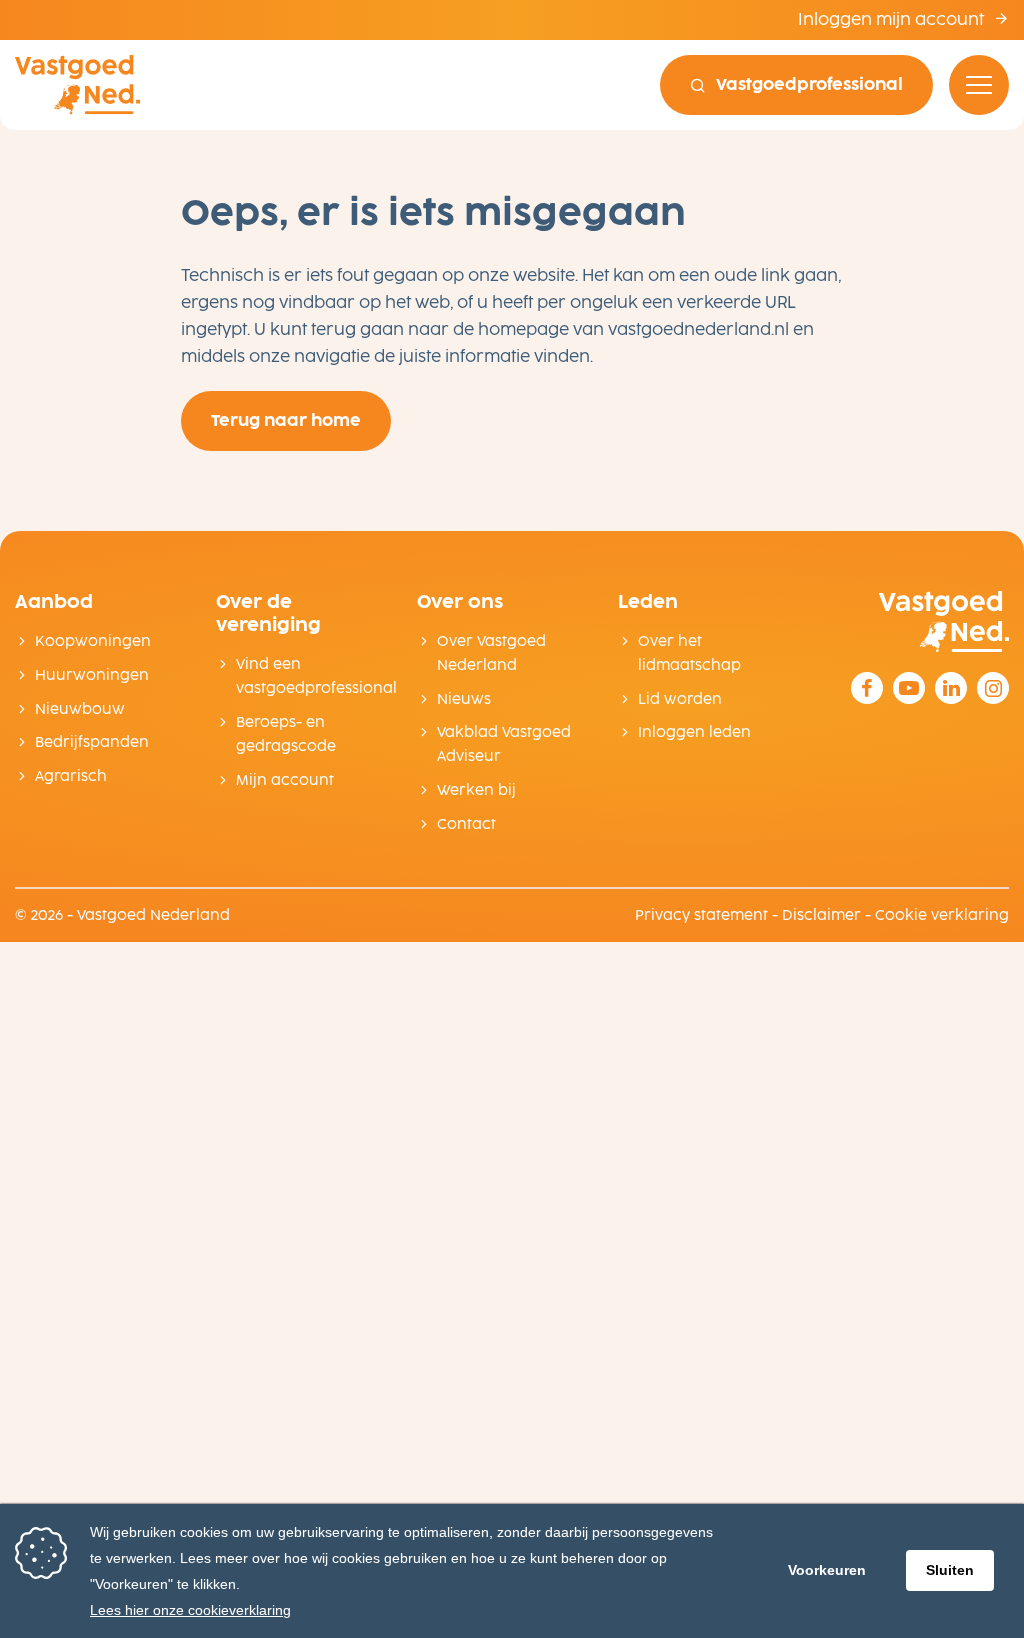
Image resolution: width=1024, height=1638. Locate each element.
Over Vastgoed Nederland (491, 653)
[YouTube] (909, 688)
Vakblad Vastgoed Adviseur (504, 744)
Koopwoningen (93, 641)
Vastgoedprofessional (809, 84)
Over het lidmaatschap (689, 653)
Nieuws (464, 699)
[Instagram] (993, 688)
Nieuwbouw (80, 709)
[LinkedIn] (951, 688)
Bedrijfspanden (92, 742)
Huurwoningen (92, 675)
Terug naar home (286, 420)
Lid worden (680, 699)
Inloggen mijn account (893, 19)
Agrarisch (71, 776)
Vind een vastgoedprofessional (311, 676)
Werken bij (476, 790)
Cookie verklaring (942, 915)
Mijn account (285, 780)
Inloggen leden (694, 732)
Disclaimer (821, 915)
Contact (466, 824)
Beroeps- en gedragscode (286, 734)
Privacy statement (701, 915)
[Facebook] (867, 688)
